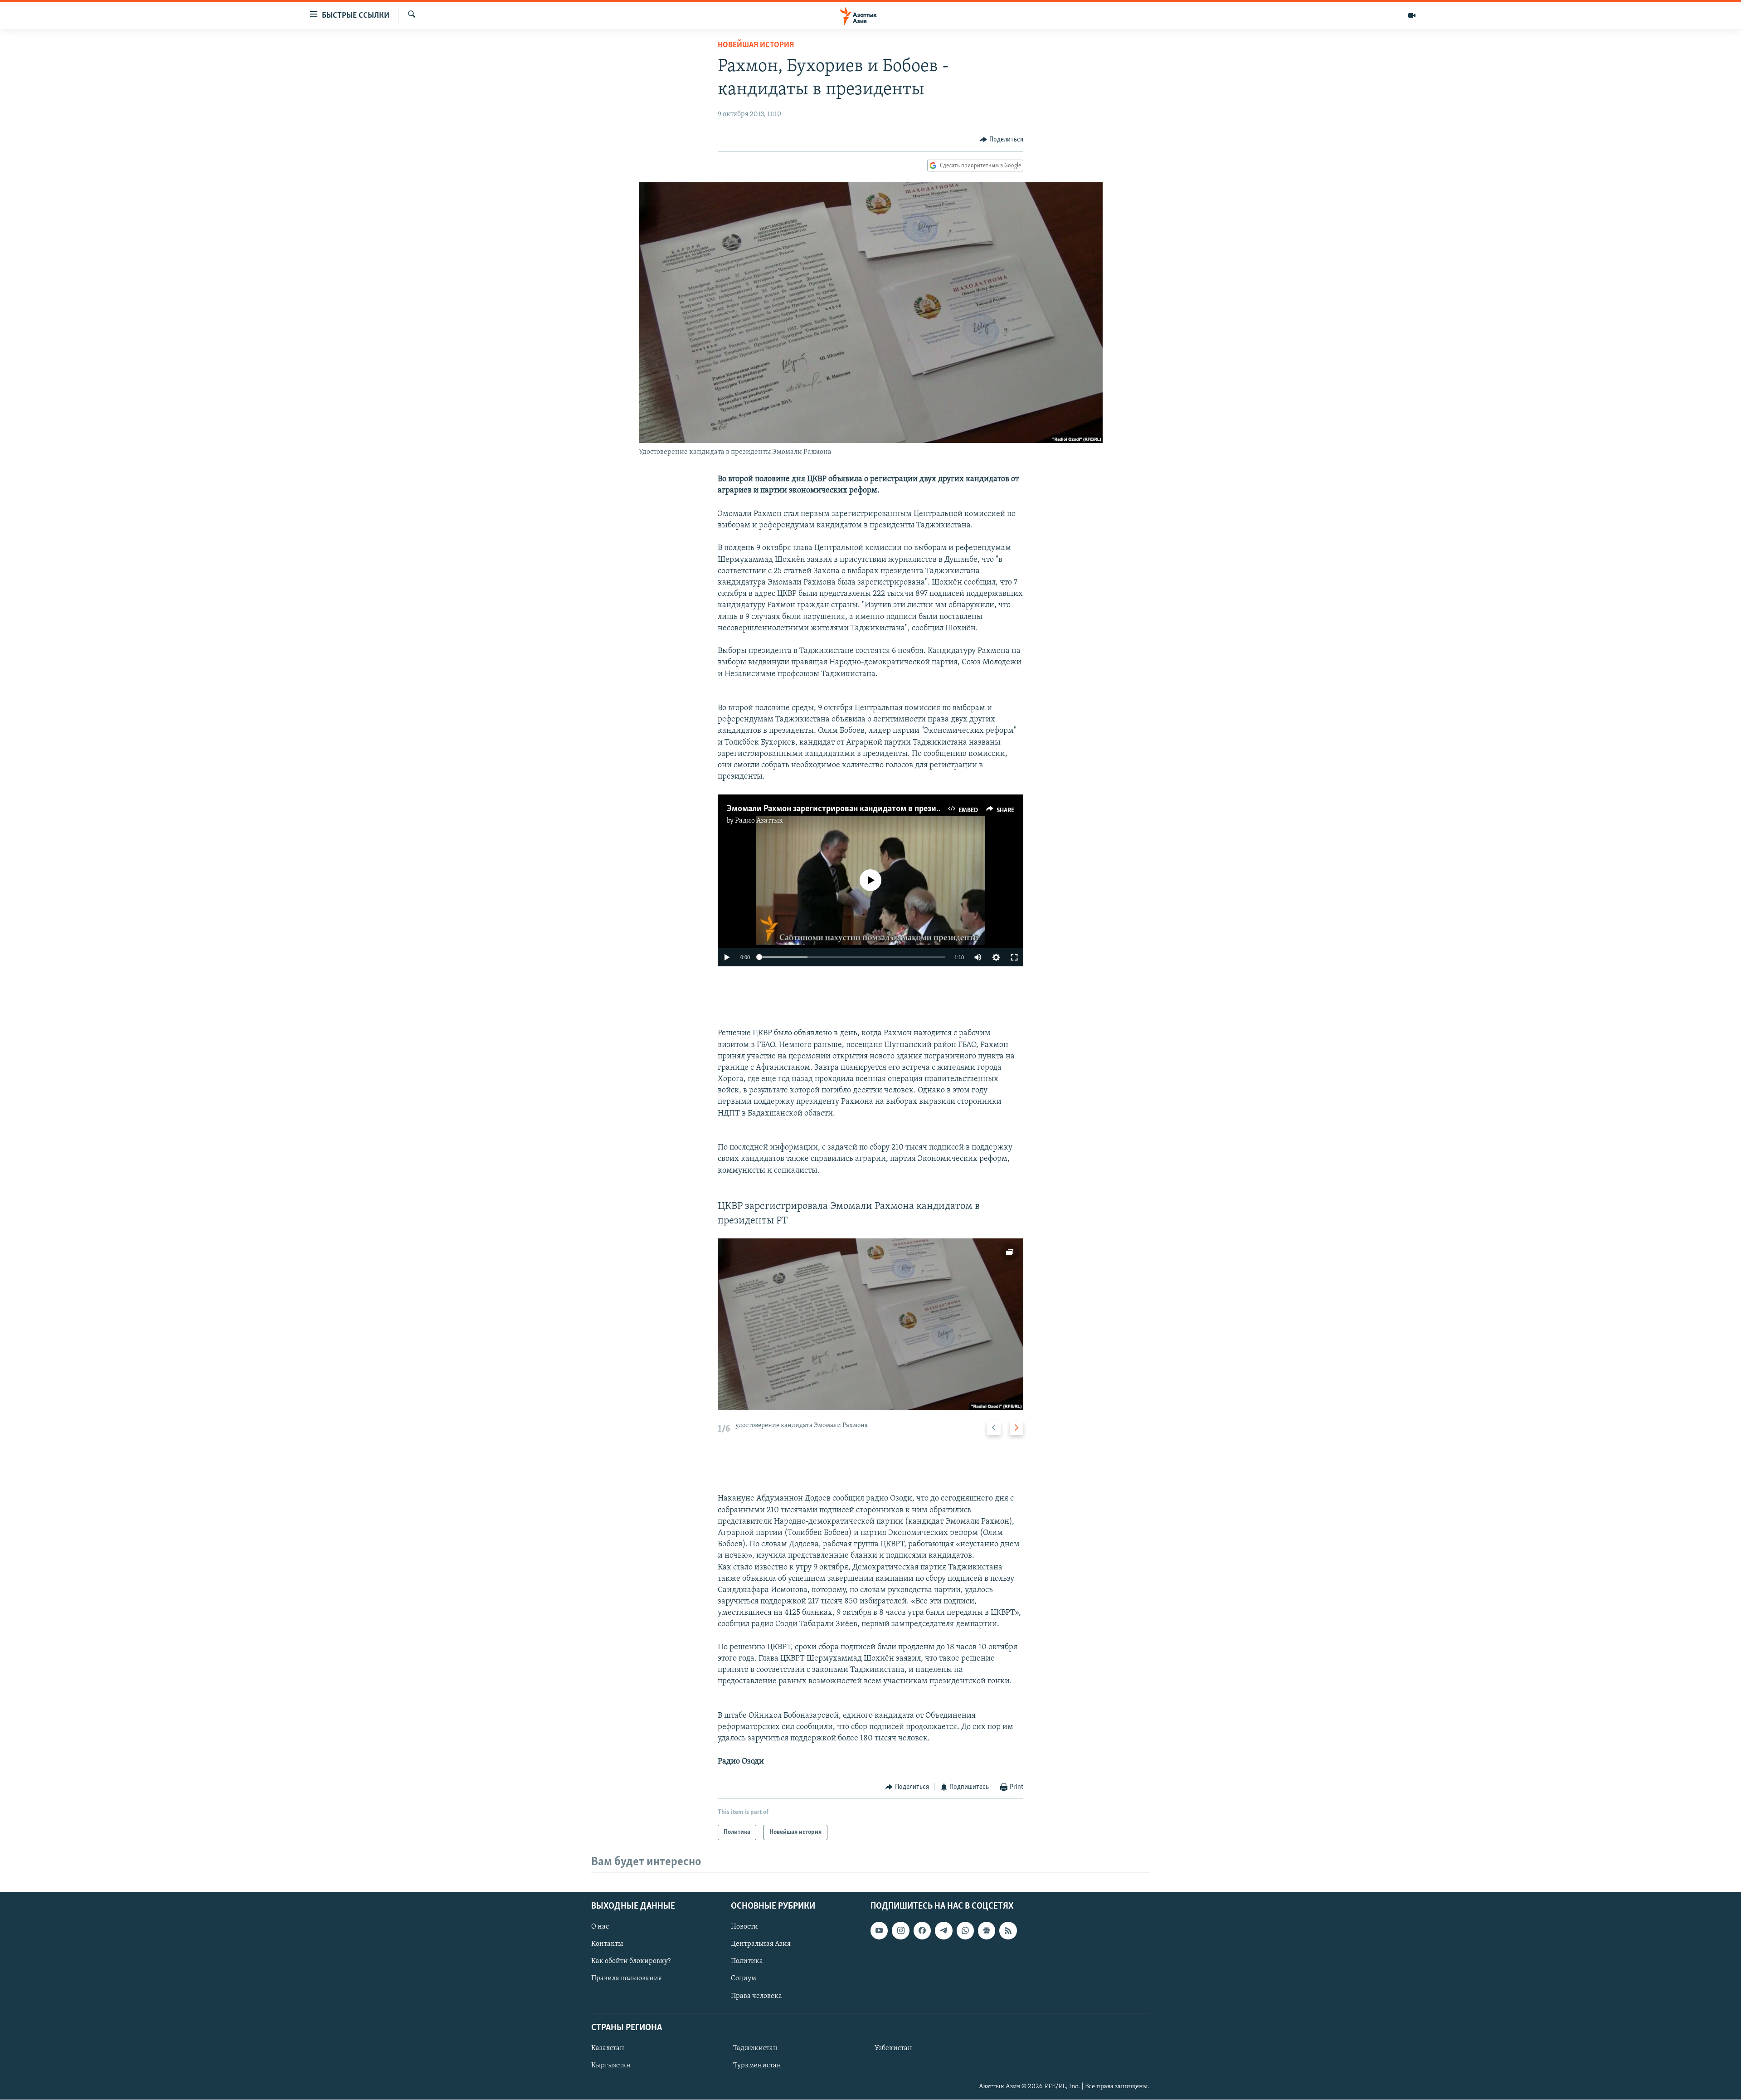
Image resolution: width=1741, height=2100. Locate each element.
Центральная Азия (761, 1944)
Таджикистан (755, 2048)
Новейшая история (756, 45)
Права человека (756, 1996)
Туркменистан (757, 2066)
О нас (600, 1927)
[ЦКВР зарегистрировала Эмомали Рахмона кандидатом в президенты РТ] (870, 1324)
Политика (747, 1962)
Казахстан (608, 2048)
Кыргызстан (611, 2066)
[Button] (1002, 140)
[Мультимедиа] (1412, 15)
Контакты (607, 1944)
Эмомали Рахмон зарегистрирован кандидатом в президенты (843, 809)
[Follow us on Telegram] (943, 1931)
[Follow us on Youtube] (879, 1931)
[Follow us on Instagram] (900, 1931)
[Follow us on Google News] (987, 1931)
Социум (744, 1979)
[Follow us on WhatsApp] (965, 1931)
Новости (744, 1927)
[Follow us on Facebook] (922, 1931)
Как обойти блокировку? (631, 1962)
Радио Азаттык (759, 821)
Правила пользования (627, 1979)
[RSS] (1008, 1931)
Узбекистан (893, 2048)
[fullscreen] (1014, 957)
